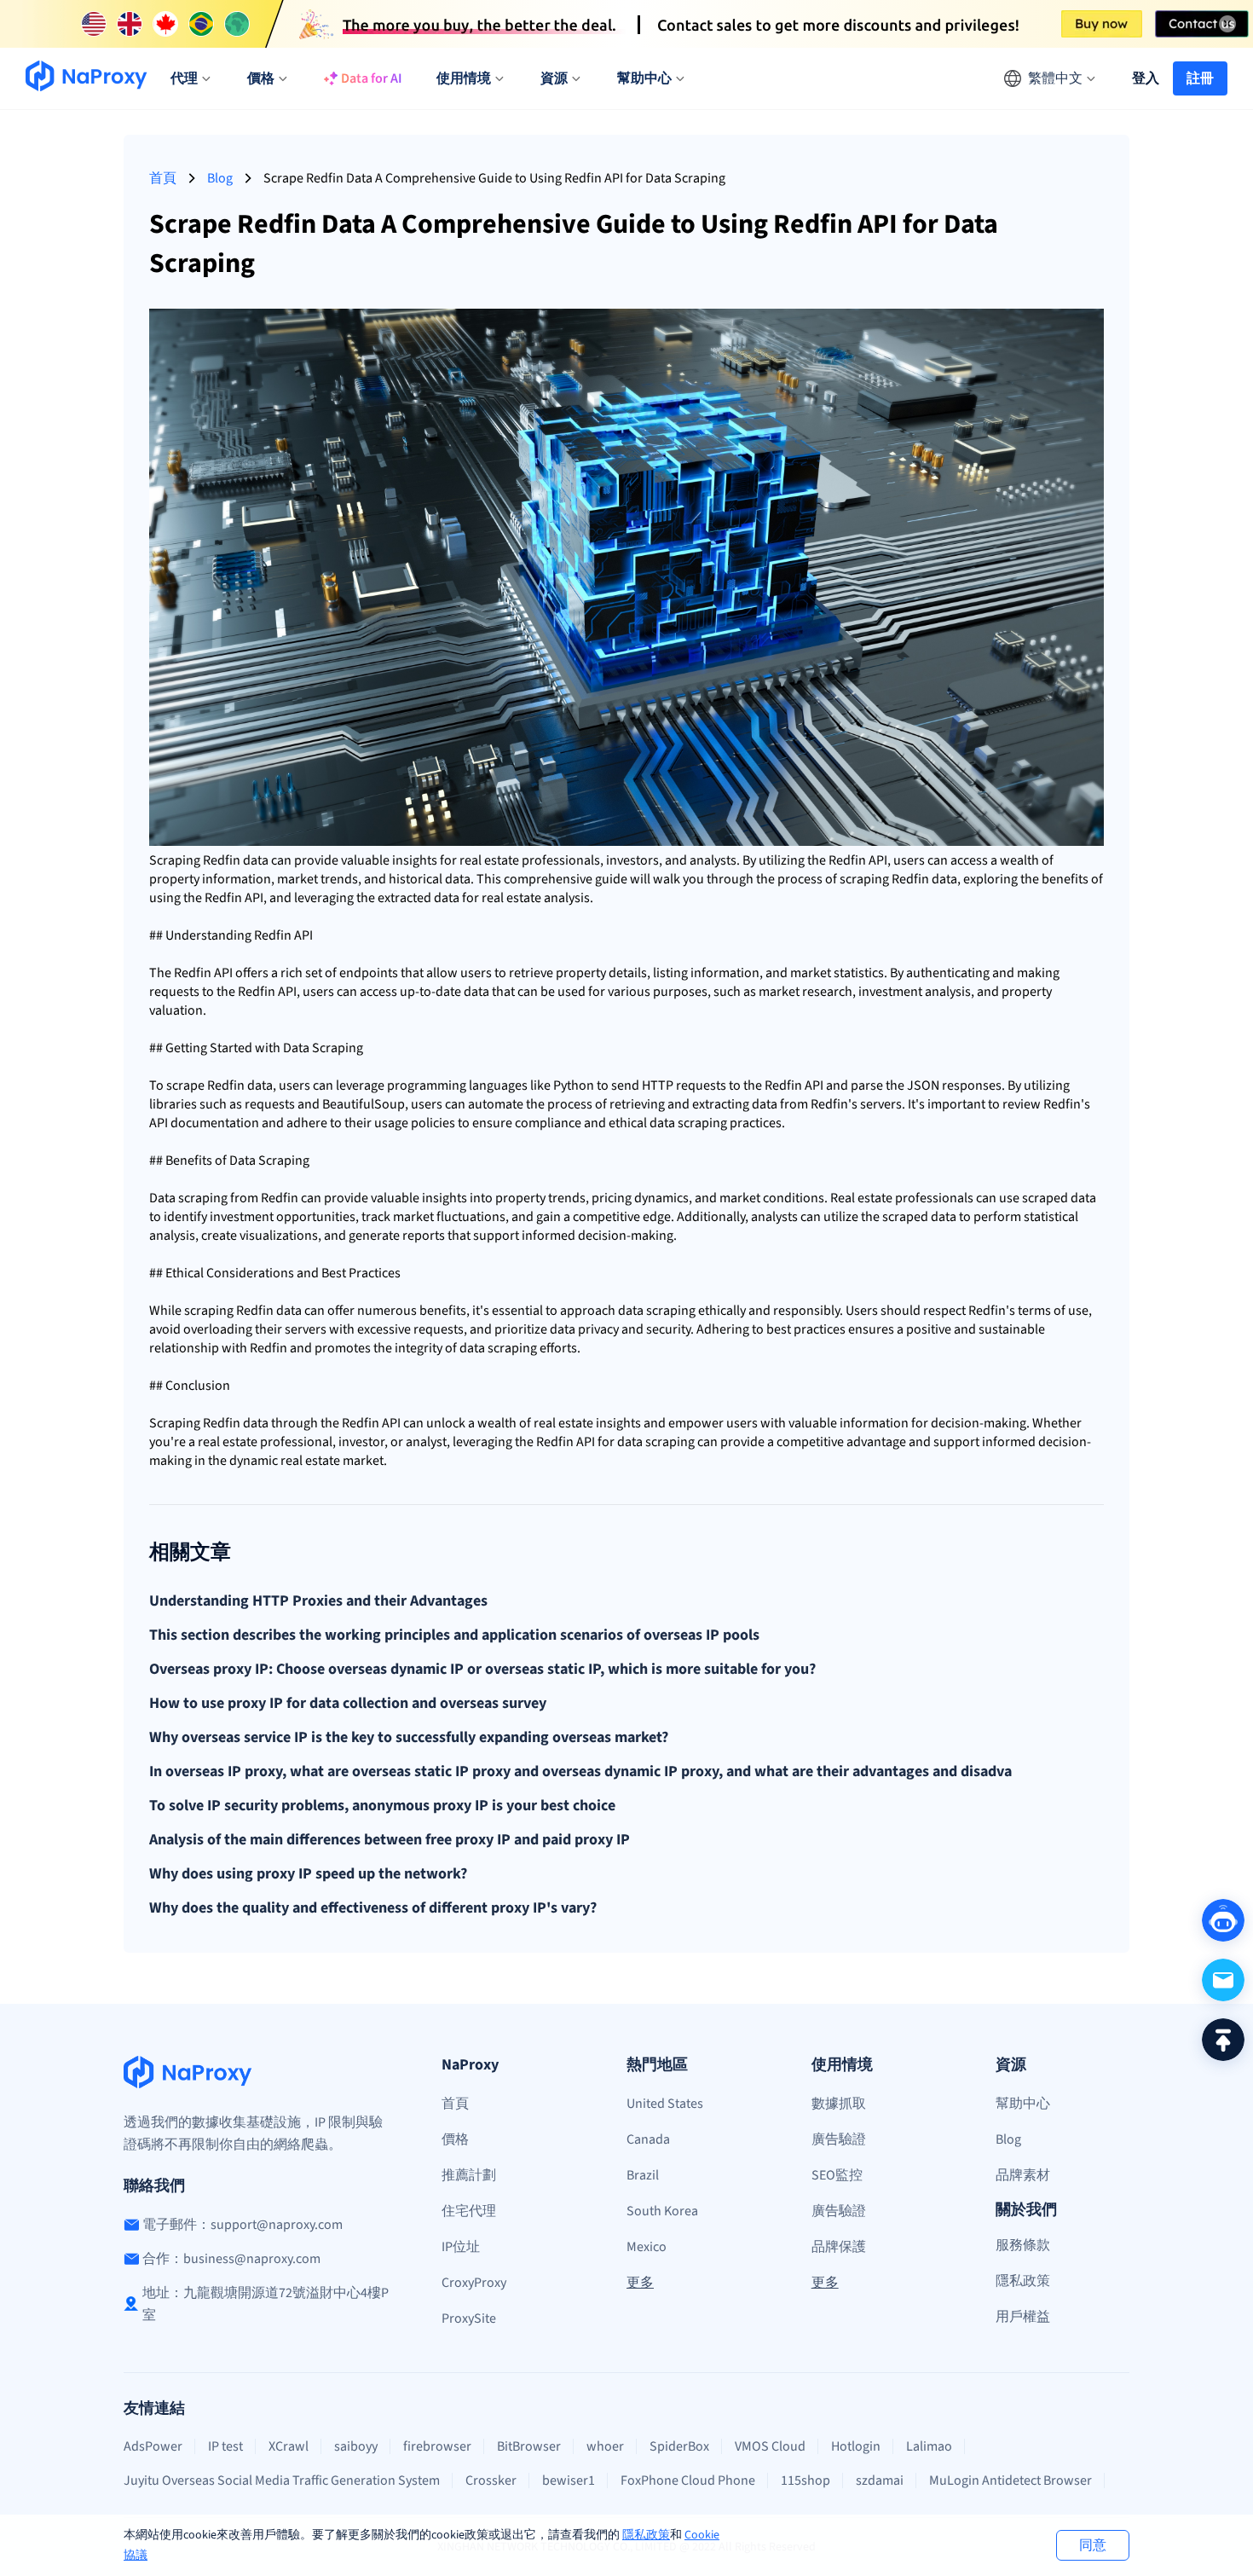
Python (574, 1085)
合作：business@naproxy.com (231, 2259)
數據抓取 (839, 2104)
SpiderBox (679, 2446)
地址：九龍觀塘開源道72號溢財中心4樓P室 (266, 2304)
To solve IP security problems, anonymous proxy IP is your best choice (382, 1806)
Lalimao (929, 2446)
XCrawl (289, 2446)
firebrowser (437, 2446)
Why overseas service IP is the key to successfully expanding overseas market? (409, 1738)
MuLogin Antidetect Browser (1010, 2480)
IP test (225, 2446)
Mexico (647, 2247)
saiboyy (356, 2446)
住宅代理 (469, 2211)
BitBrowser (529, 2446)
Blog (220, 178)
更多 (640, 2283)
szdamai (880, 2480)
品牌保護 (839, 2247)
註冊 (1200, 78)
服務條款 (1023, 2245)
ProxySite (469, 2318)
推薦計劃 (469, 2175)
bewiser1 (569, 2480)
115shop (805, 2480)
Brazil (643, 2175)
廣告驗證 (839, 2139)
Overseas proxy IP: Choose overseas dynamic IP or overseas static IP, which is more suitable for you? (482, 1670)
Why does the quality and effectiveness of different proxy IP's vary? (373, 1908)
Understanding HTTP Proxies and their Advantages (318, 1601)
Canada (648, 2139)
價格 (455, 2139)
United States (665, 2104)
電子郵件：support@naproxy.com (243, 2225)
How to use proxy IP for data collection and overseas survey (348, 1704)
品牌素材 (1023, 2175)
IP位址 (461, 2247)
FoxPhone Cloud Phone (688, 2480)
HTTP (658, 1085)
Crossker (491, 2480)
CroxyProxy (474, 2283)
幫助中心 (1023, 2104)
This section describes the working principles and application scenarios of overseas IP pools (454, 1635)
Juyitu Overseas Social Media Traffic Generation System (282, 2480)
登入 (1146, 78)
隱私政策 (646, 2535)
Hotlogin (856, 2446)
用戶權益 (1023, 2317)
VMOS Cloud (770, 2446)
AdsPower (153, 2446)
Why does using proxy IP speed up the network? (308, 1874)
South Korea (662, 2211)
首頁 (163, 178)
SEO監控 (837, 2175)
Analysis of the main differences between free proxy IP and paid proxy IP (390, 1840)
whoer (605, 2446)
